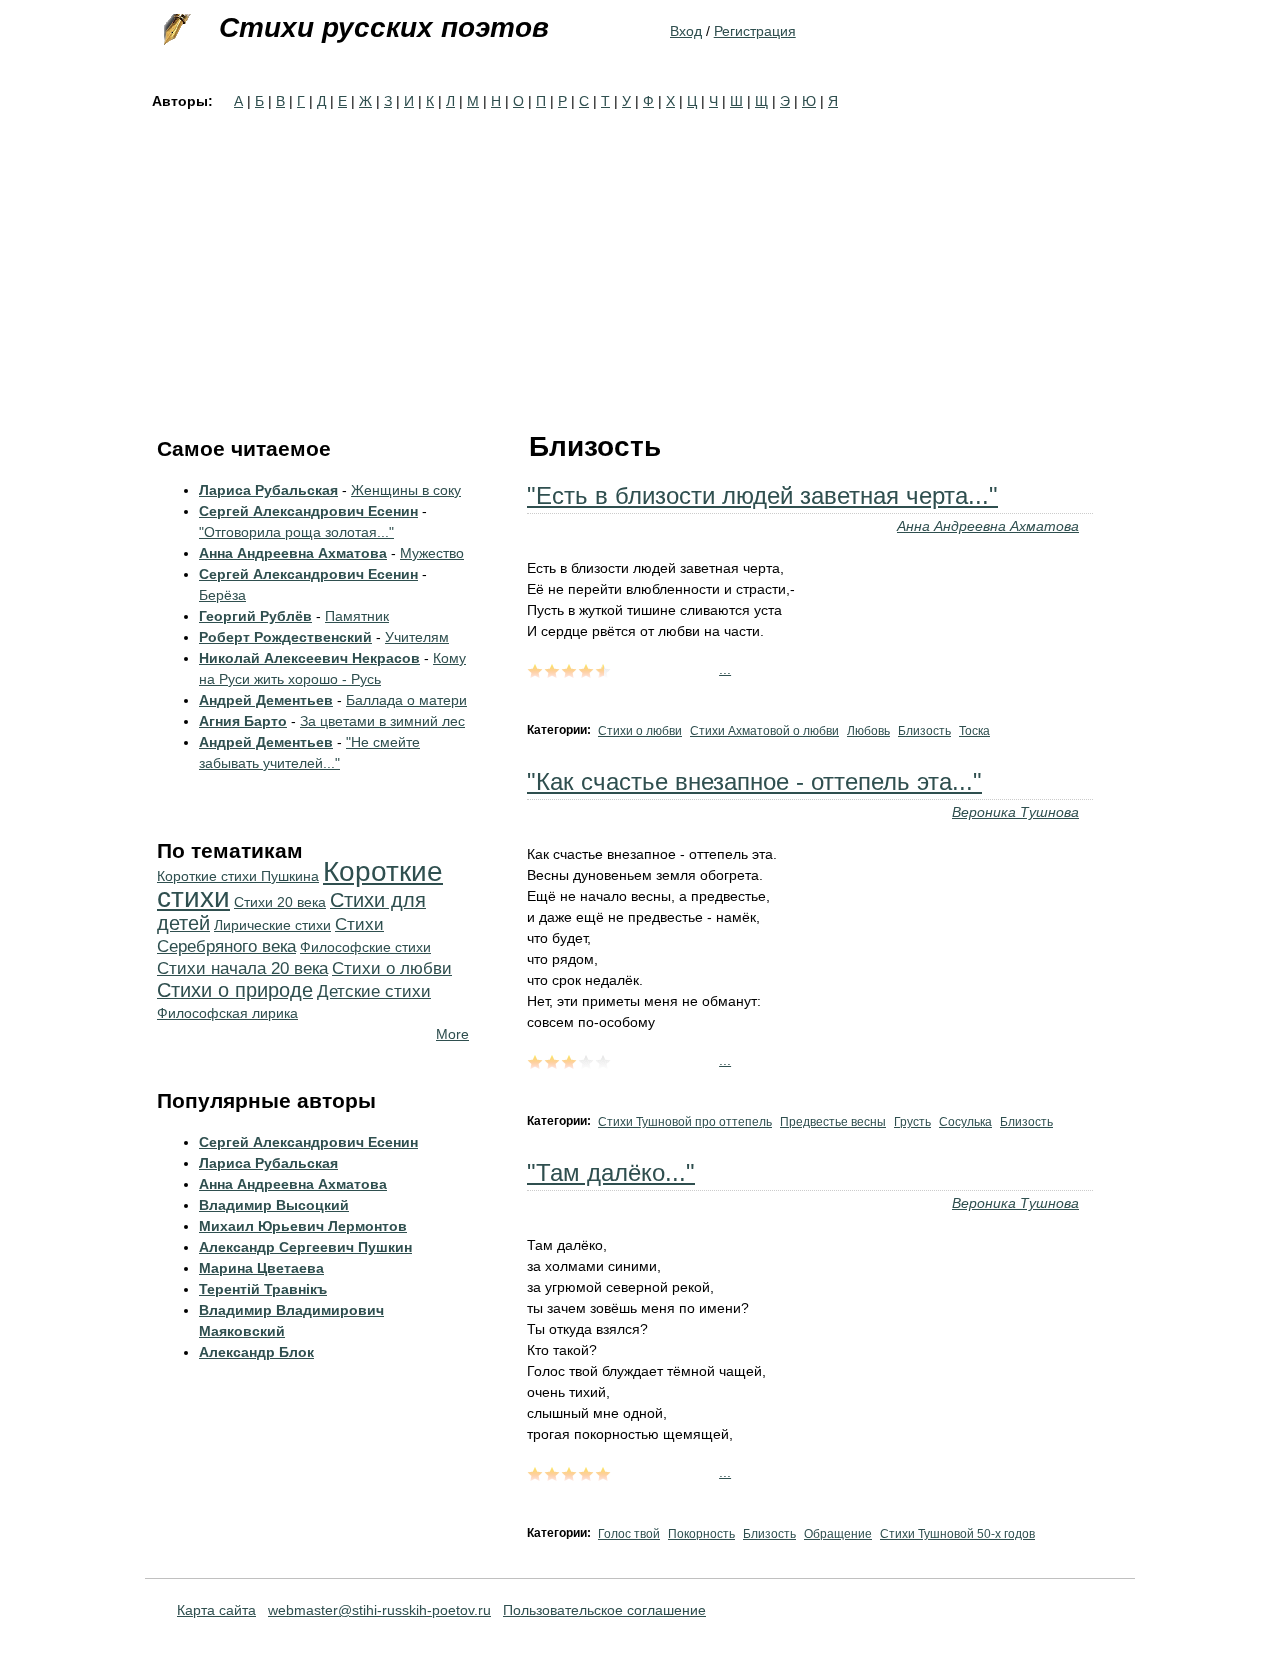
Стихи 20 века (280, 902)
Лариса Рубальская (268, 490)
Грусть (912, 1122)
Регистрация (755, 31)
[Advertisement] (640, 262)
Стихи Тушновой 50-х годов (957, 1534)
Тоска (974, 731)
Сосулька (965, 1122)
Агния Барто (243, 721)
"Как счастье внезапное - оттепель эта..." (754, 781)
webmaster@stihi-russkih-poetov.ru (379, 1610)
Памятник (357, 616)
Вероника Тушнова (1015, 812)
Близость (924, 731)
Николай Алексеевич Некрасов (309, 658)
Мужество (432, 553)
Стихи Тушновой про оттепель (685, 1122)
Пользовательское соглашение (604, 1610)
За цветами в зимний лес (382, 721)
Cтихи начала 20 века (242, 968)
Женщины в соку (406, 490)
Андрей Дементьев (266, 700)
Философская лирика (227, 1013)
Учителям (417, 637)
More (452, 1034)
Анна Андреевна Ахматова (988, 526)
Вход (686, 31)
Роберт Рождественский (285, 637)
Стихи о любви (640, 731)
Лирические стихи (272, 925)
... (725, 669)
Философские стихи (365, 947)
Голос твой (629, 1534)
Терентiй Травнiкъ (263, 1289)
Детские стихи (374, 991)
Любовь (868, 731)
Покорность (701, 1534)
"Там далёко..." (611, 1172)
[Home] (175, 30)
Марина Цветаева (261, 1268)
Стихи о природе (235, 990)
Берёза (222, 595)
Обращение (838, 1534)
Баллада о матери (406, 700)
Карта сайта (216, 1610)
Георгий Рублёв (255, 616)
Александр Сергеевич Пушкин (305, 1247)
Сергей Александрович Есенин (308, 511)
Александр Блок (256, 1352)
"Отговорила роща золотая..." (296, 532)
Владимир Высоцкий (274, 1205)
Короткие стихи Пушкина (238, 876)
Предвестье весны (833, 1122)
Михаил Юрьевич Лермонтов (303, 1226)
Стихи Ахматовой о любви (764, 731)
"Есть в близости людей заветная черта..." (762, 495)
